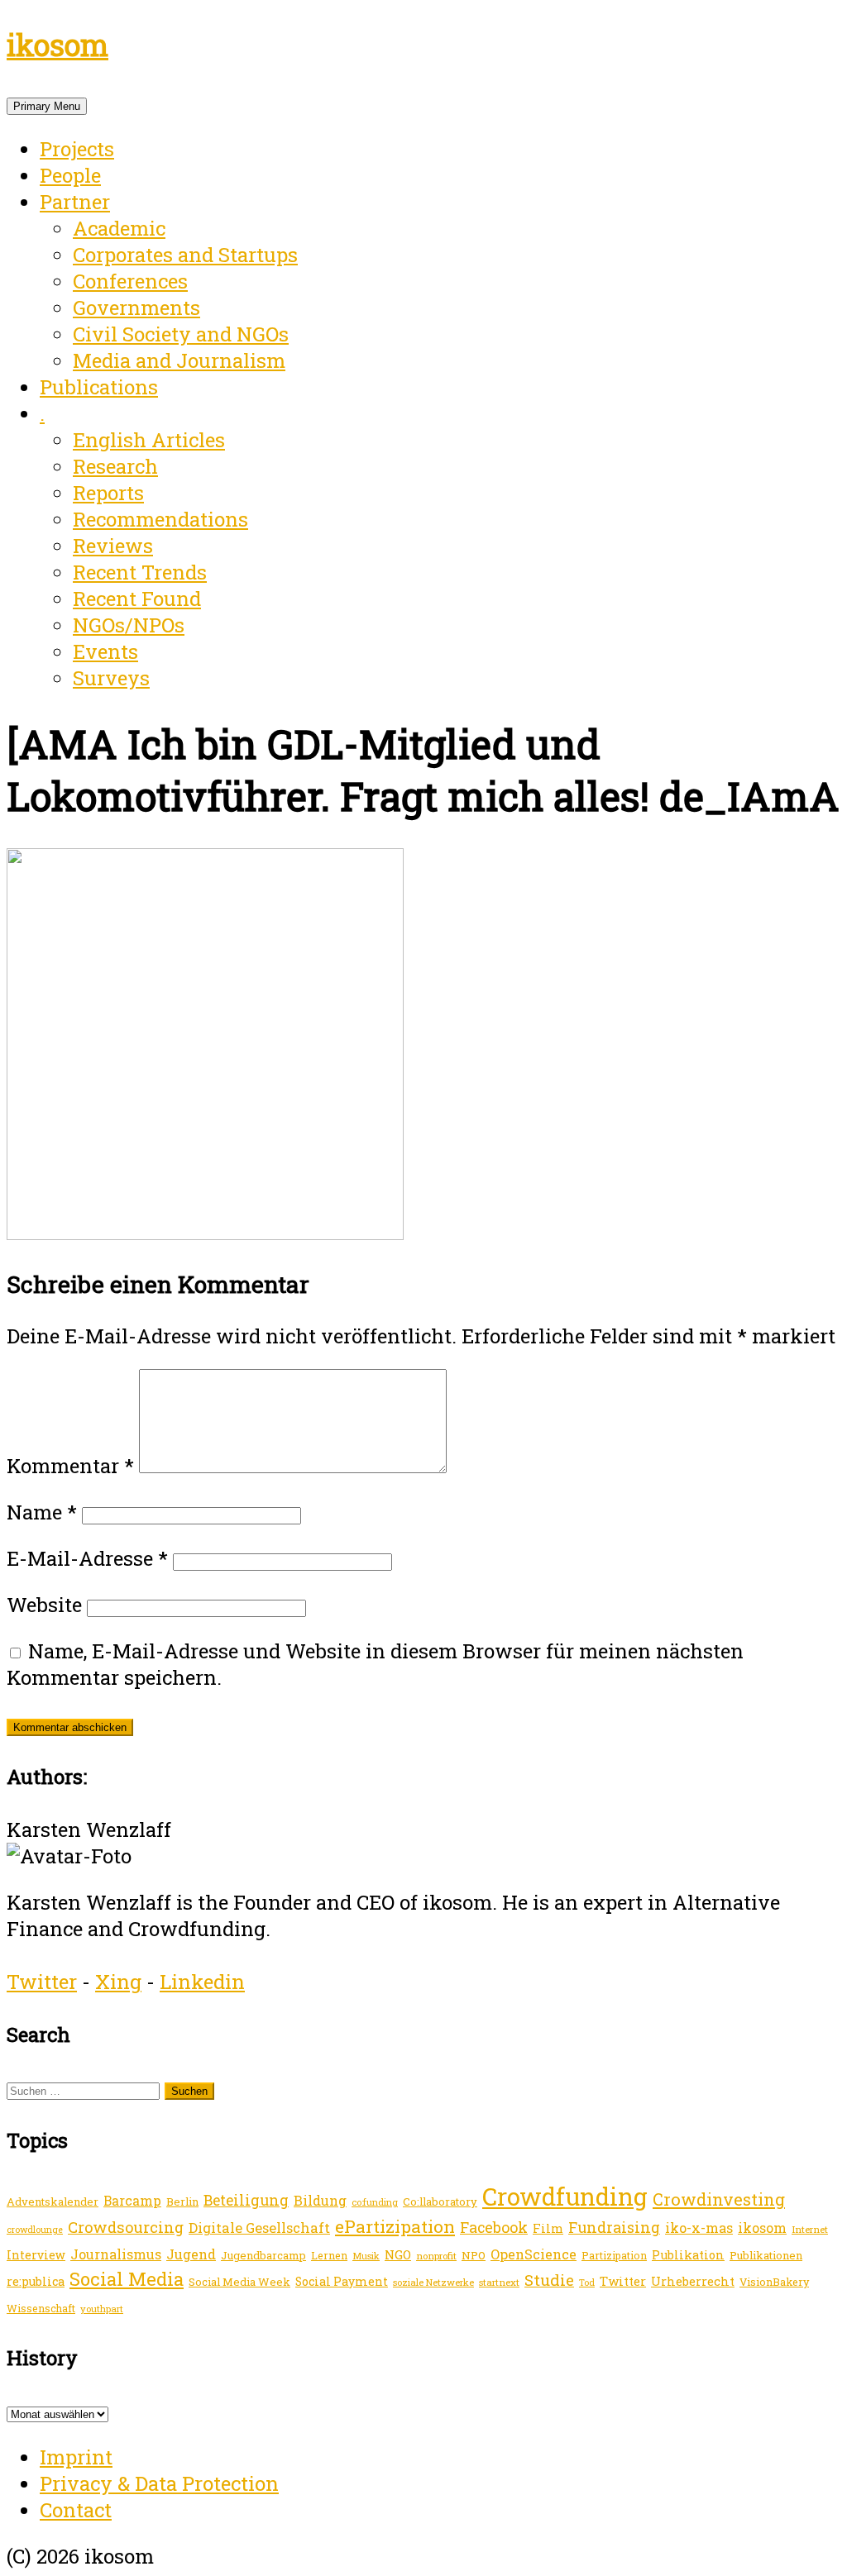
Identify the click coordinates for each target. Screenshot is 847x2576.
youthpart (102, 2309)
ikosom (57, 45)
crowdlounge (35, 2230)
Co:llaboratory (440, 2202)
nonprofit (436, 2256)
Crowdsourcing (126, 2227)
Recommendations (160, 519)
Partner (75, 202)
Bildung (320, 2200)
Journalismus (116, 2254)
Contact (76, 2510)
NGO (398, 2254)
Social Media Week (239, 2282)
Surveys (111, 678)
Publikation (688, 2255)
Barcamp (132, 2201)
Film (548, 2228)
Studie (549, 2280)
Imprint (76, 2457)
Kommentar (70, 1466)
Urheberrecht (693, 2281)
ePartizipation (395, 2226)
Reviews (113, 546)
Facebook (494, 2227)
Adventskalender (53, 2202)
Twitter (42, 1982)
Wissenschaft (41, 2308)
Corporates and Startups (185, 255)
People (70, 175)
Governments (136, 308)
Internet (810, 2229)
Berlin (182, 2202)
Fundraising (614, 2227)
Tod (587, 2283)
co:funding (375, 2202)
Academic (119, 228)
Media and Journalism (179, 360)
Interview (36, 2255)
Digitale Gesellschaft (259, 2228)
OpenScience (534, 2254)
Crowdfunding (565, 2196)
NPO (474, 2255)
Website (44, 1605)
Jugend (191, 2254)
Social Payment (342, 2281)
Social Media (127, 2279)
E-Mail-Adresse (87, 1558)
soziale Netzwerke (433, 2282)
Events (105, 651)
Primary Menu (47, 106)
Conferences (130, 281)
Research (115, 466)
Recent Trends (140, 572)
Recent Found (137, 599)
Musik (366, 2256)
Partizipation (614, 2255)
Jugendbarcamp (263, 2255)
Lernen (329, 2255)
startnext (499, 2282)
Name (42, 1512)
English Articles (149, 440)
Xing (118, 1982)
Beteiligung (246, 2200)
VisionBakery (774, 2282)
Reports (108, 493)
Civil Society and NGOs (181, 334)
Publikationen (766, 2255)
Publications (99, 387)
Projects (77, 149)
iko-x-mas (699, 2228)
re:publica (36, 2281)
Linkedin (202, 1982)
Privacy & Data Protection (159, 2483)
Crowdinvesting (719, 2199)
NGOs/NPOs (129, 625)
